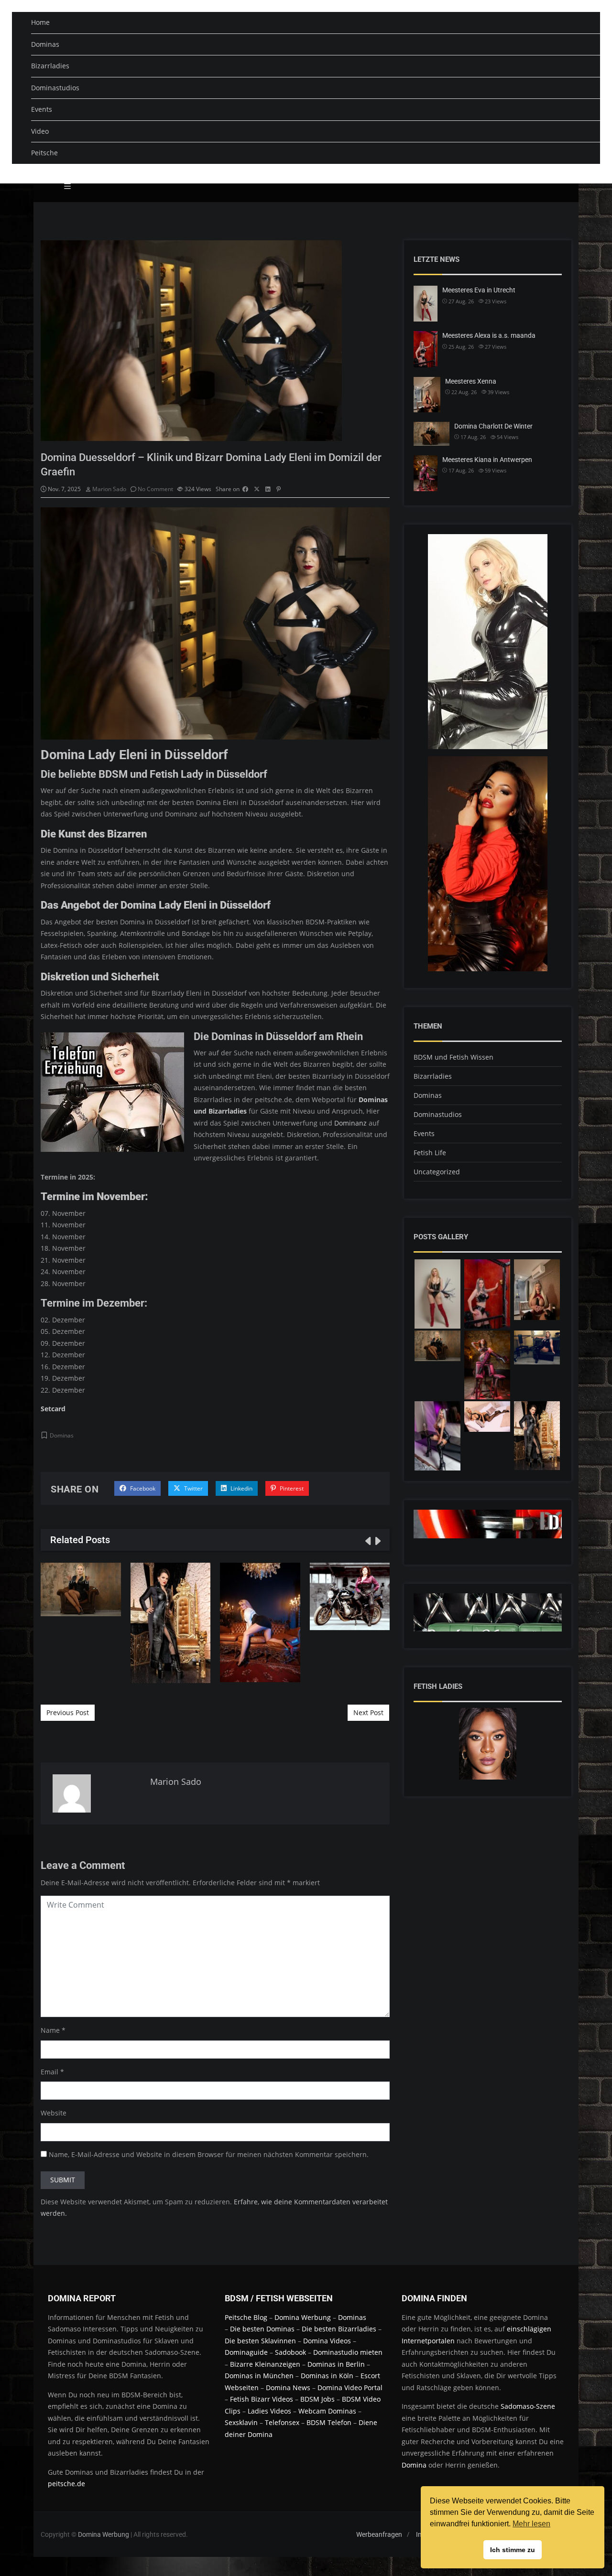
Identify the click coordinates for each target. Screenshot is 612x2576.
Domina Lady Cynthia (260, 1622)
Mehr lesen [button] (531, 2524)
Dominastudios (55, 88)
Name (50, 2030)
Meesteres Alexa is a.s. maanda (489, 335)
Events (42, 109)
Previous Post (68, 1712)
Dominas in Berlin (336, 2364)
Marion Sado (109, 489)
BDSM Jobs (317, 2399)
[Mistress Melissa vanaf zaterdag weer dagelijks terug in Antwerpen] (437, 1436)
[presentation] (367, 1541)
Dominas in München (259, 2376)
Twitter (193, 1488)
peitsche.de (66, 2484)
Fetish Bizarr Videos (262, 2399)
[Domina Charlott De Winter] (437, 1346)
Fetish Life (430, 1153)
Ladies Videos (269, 2411)
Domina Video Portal (350, 2388)
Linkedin (241, 1488)
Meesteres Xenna (471, 381)
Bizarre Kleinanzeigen (265, 2364)
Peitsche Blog (247, 2317)
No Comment (155, 489)
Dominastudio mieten (348, 2352)
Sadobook (290, 2352)
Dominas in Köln (327, 2376)
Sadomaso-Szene (528, 2406)
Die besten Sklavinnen (260, 2341)
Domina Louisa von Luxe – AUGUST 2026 (170, 1622)
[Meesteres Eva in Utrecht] (437, 1294)
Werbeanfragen (379, 2534)
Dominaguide (246, 2352)
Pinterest (291, 1488)
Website (54, 2113)
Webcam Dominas (327, 2411)
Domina (414, 2465)
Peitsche (44, 153)
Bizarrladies (50, 66)
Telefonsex (282, 2422)
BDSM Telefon (329, 2422)
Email (49, 2072)
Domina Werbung (304, 2317)
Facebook (142, 1488)
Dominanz (350, 1123)
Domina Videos (327, 2341)
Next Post (368, 1712)
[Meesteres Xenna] (537, 1290)
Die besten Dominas (262, 2329)
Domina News (288, 2388)
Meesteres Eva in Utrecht (479, 290)
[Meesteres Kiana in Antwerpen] (487, 1365)
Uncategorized (437, 1172)
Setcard (53, 1409)
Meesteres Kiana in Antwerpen (487, 460)
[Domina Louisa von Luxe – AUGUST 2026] (537, 1436)
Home (40, 22)
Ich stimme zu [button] (513, 2550)
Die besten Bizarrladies (339, 2329)
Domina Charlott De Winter (81, 1589)
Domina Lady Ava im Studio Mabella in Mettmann (350, 1596)
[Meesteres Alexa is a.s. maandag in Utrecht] (487, 1294)
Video (40, 131)
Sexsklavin (241, 2422)
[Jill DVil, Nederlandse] (537, 1348)
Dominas (45, 44)
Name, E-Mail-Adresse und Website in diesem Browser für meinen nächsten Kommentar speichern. (209, 2154)
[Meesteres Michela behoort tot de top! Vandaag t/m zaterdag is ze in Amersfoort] (487, 1417)
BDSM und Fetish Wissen (454, 1057)
